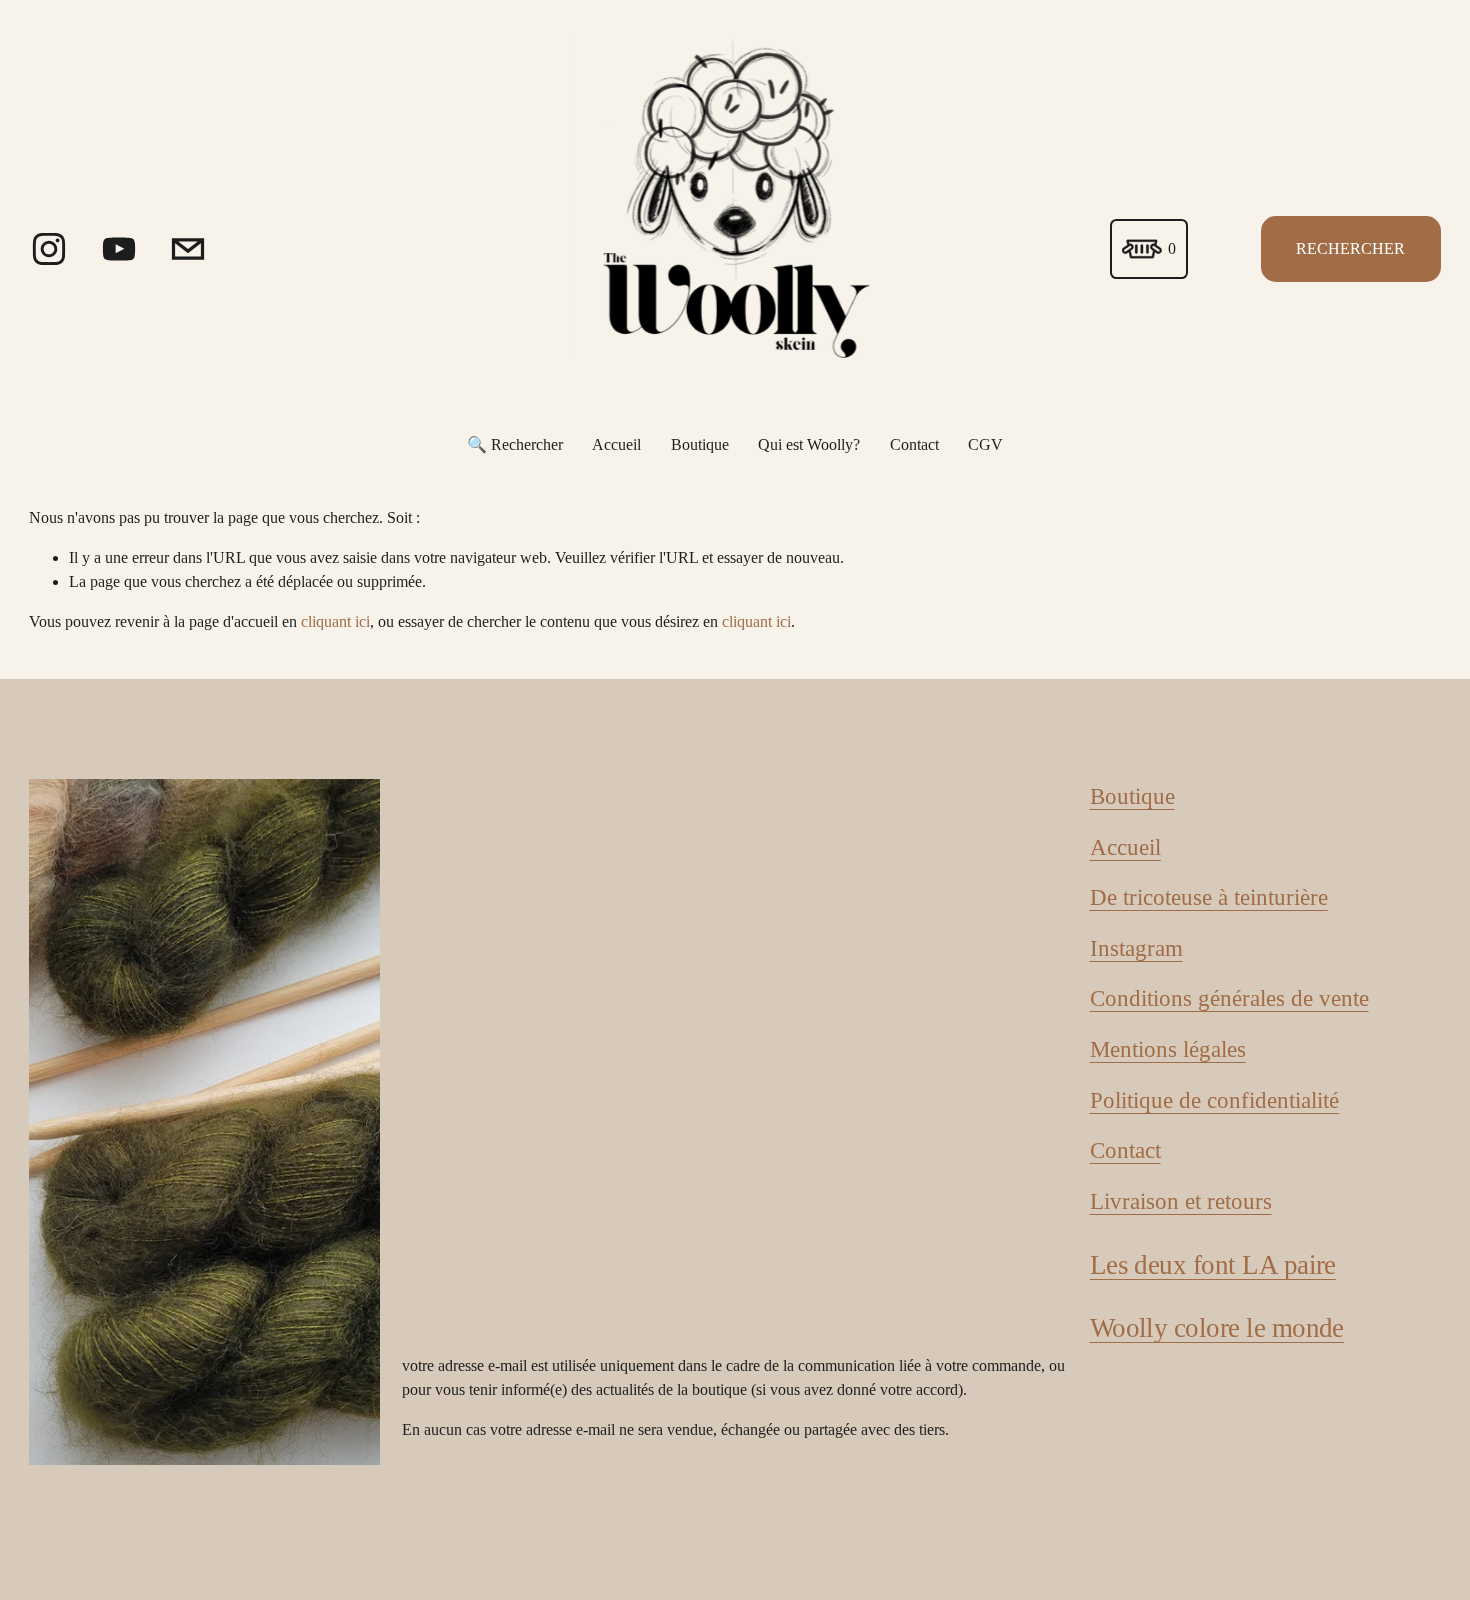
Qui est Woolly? (809, 444)
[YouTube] (119, 249)
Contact (914, 444)
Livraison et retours (1181, 1201)
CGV (985, 444)
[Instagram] (49, 249)
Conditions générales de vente (1229, 998)
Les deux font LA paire (1213, 1265)
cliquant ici (335, 621)
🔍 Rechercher (515, 444)
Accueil (616, 444)
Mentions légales (1168, 1049)
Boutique (700, 444)
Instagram (1136, 948)
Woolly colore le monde (1217, 1328)
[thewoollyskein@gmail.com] (188, 249)
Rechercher (1350, 248)
